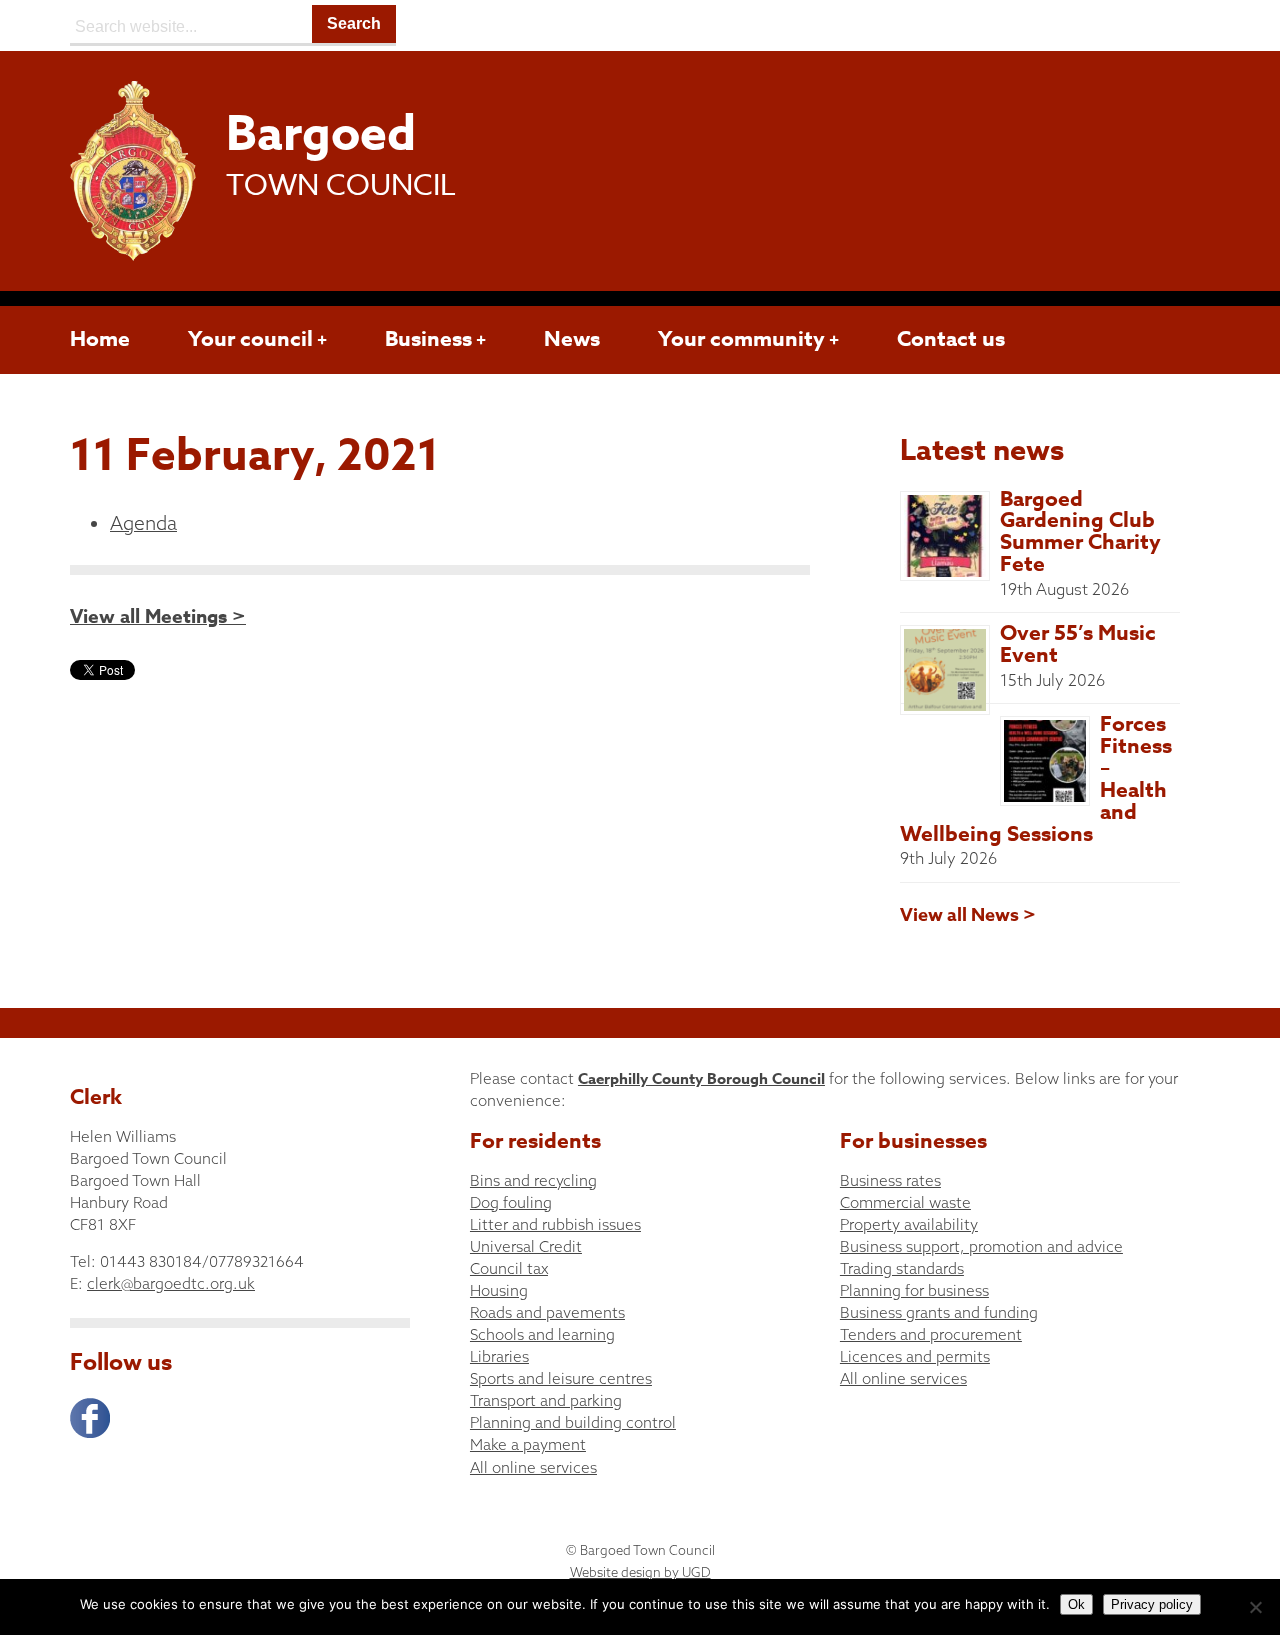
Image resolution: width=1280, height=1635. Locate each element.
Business (428, 339)
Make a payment (528, 1444)
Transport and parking (546, 1400)
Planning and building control (573, 1422)
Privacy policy (1152, 1604)
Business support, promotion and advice (981, 1246)
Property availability (909, 1224)
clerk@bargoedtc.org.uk (171, 1283)
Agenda (143, 523)
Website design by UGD (640, 1572)
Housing (499, 1290)
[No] (1255, 1607)
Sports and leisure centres (561, 1378)
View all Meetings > (158, 617)
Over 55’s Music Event (1078, 644)
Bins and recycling (533, 1180)
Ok (1076, 1604)
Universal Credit (526, 1246)
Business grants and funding (939, 1312)
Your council (250, 339)
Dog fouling (511, 1202)
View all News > (968, 915)
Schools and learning (542, 1334)
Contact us (951, 339)
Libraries (499, 1356)
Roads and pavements (547, 1312)
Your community (741, 339)
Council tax (509, 1268)
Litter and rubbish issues (555, 1224)
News (572, 339)
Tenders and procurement (931, 1334)
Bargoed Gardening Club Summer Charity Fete (1080, 532)
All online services (533, 1467)
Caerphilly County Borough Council (701, 1078)
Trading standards (902, 1268)
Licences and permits (915, 1356)
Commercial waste (905, 1202)
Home (100, 339)
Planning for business (914, 1290)
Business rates (890, 1180)
